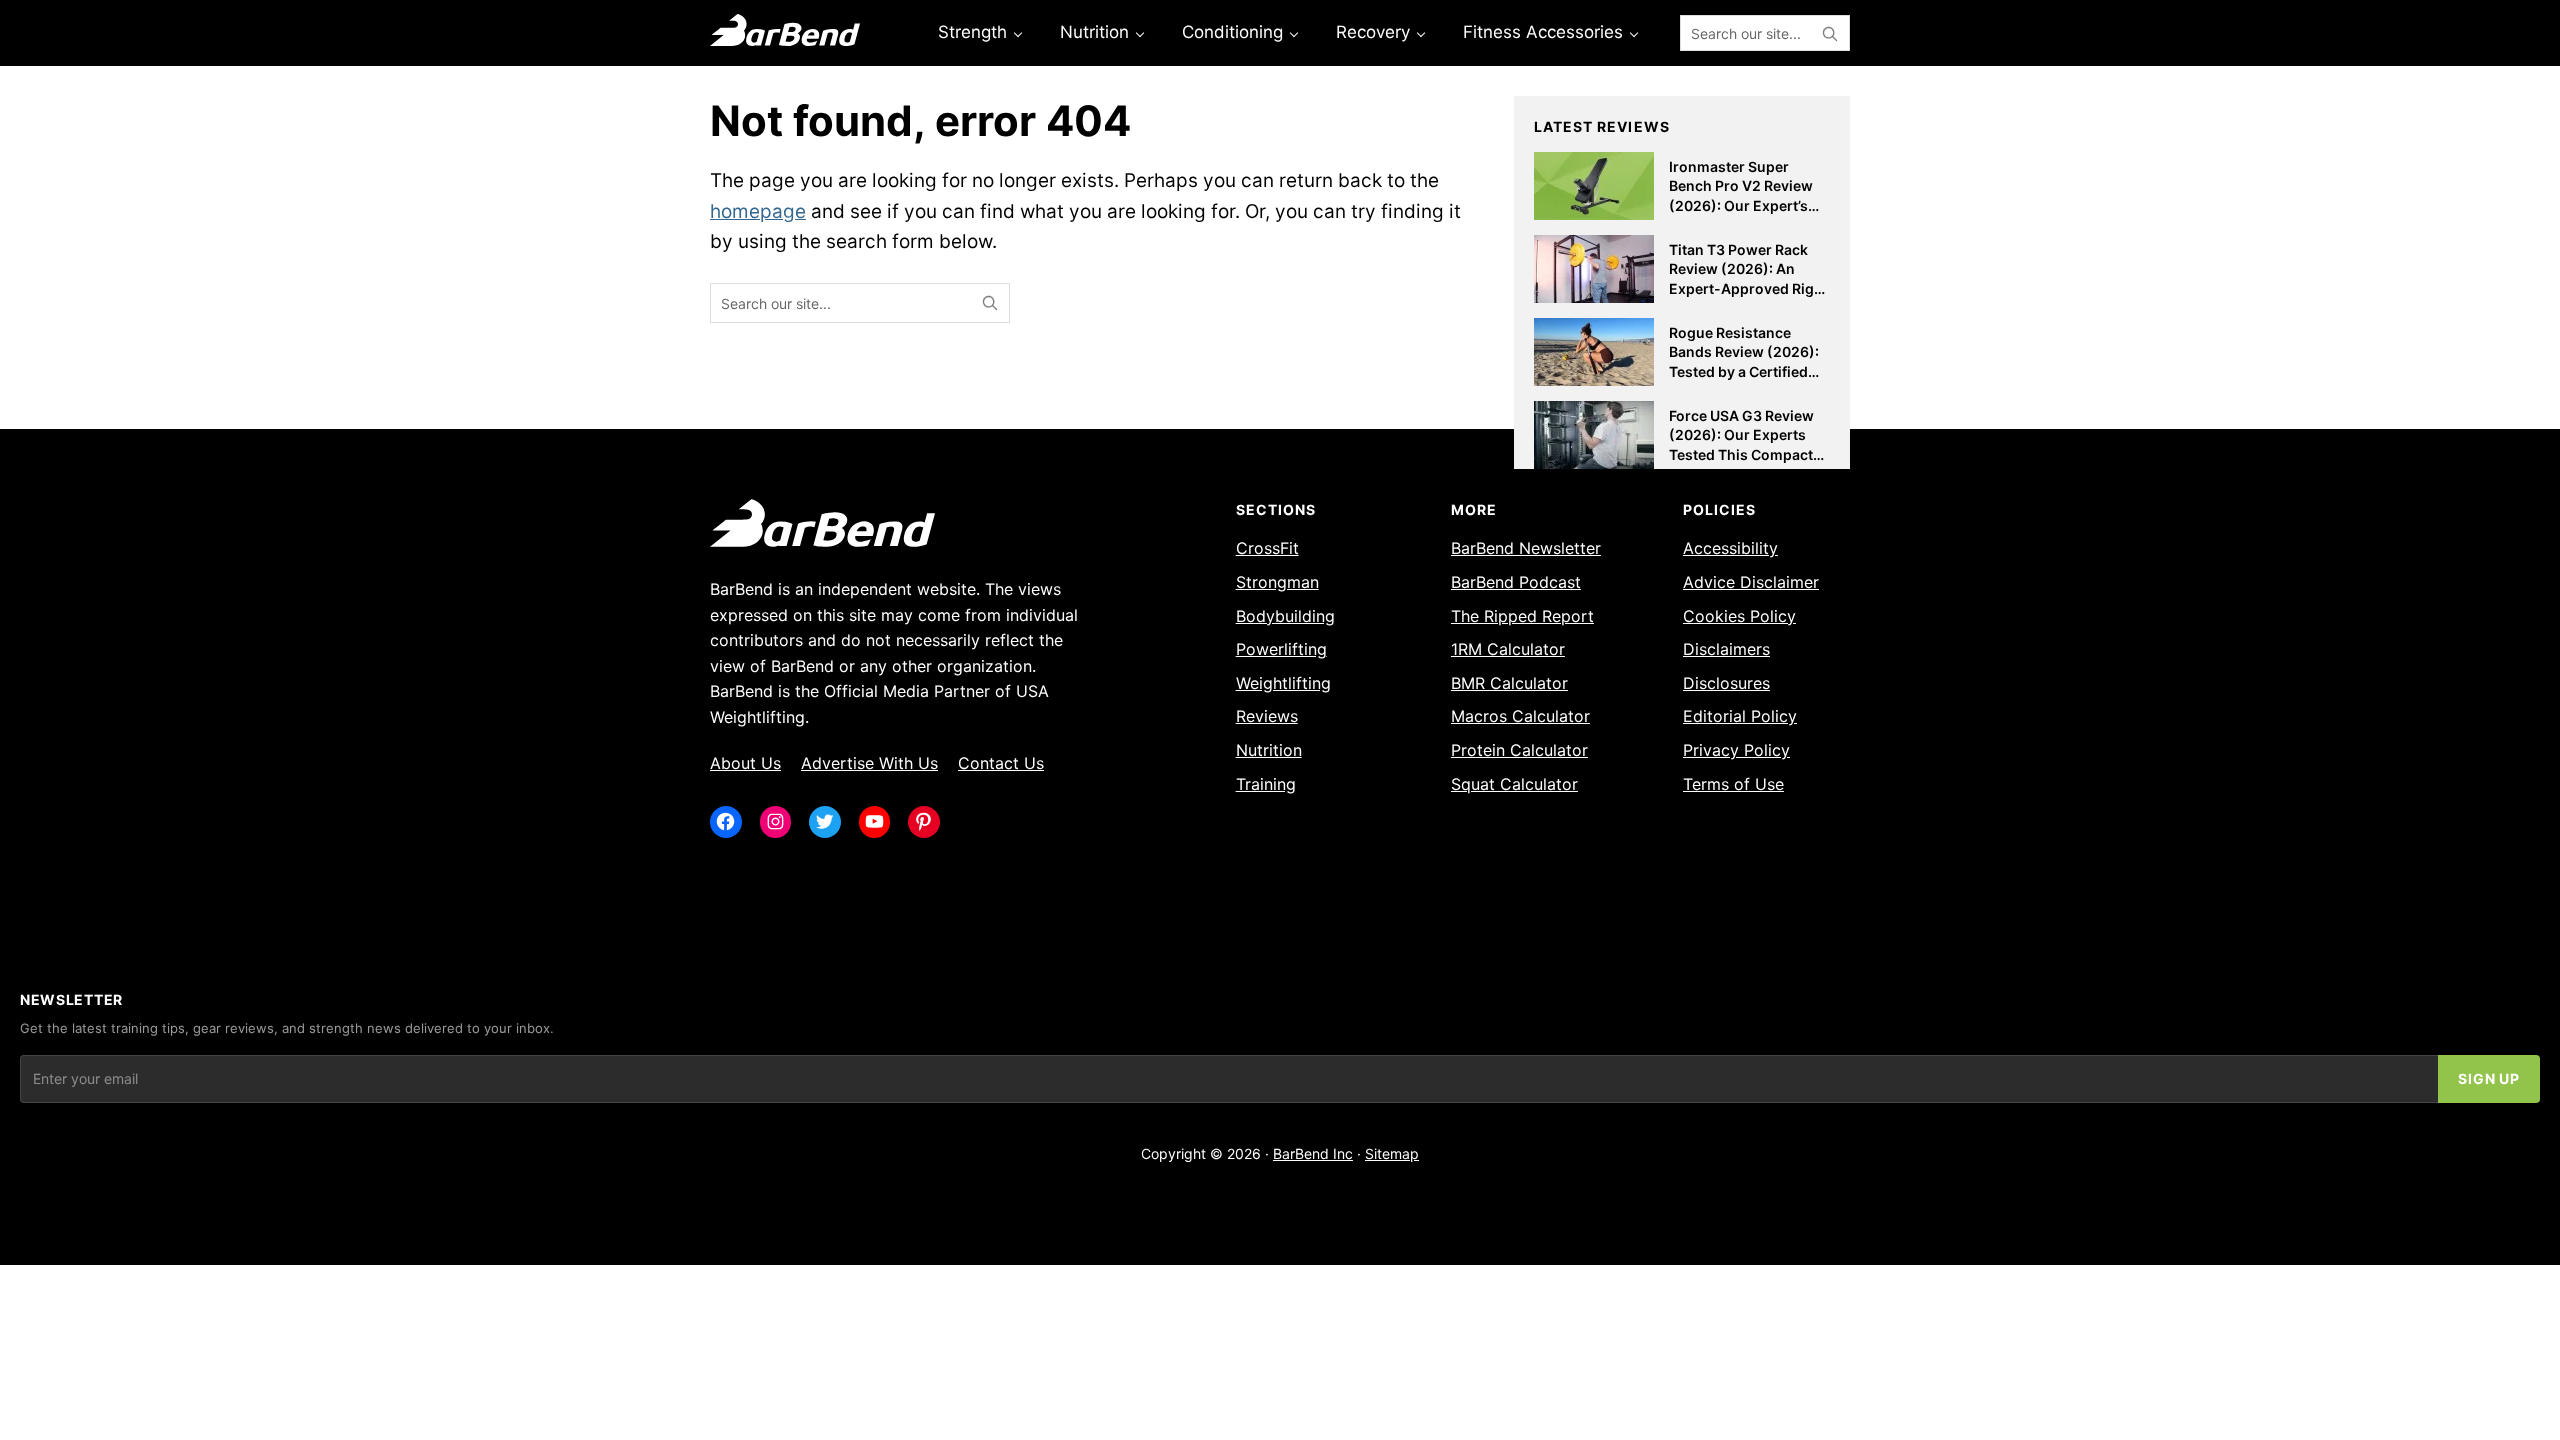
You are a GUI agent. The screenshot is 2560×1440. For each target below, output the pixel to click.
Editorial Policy (1740, 716)
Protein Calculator (1519, 750)
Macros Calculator (1520, 716)
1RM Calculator (1508, 649)
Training (1266, 784)
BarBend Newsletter (1526, 548)
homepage (758, 211)
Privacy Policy (1736, 750)
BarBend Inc (1313, 1153)
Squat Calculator (1514, 784)
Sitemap (1392, 1153)
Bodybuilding (1285, 616)
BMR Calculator (1509, 683)
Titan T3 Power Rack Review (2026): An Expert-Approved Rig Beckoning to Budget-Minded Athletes (1743, 288)
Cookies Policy (1739, 616)
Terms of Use (1733, 784)
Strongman (1277, 582)
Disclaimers (1726, 649)
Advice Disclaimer (1751, 582)
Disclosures (1726, 683)
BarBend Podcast (1516, 582)
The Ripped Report (1522, 616)
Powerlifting (1281, 649)
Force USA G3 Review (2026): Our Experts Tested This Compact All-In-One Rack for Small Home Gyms (1741, 454)
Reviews (1267, 716)
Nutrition (1269, 750)
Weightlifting (1283, 683)
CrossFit (1267, 548)
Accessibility (1730, 548)
